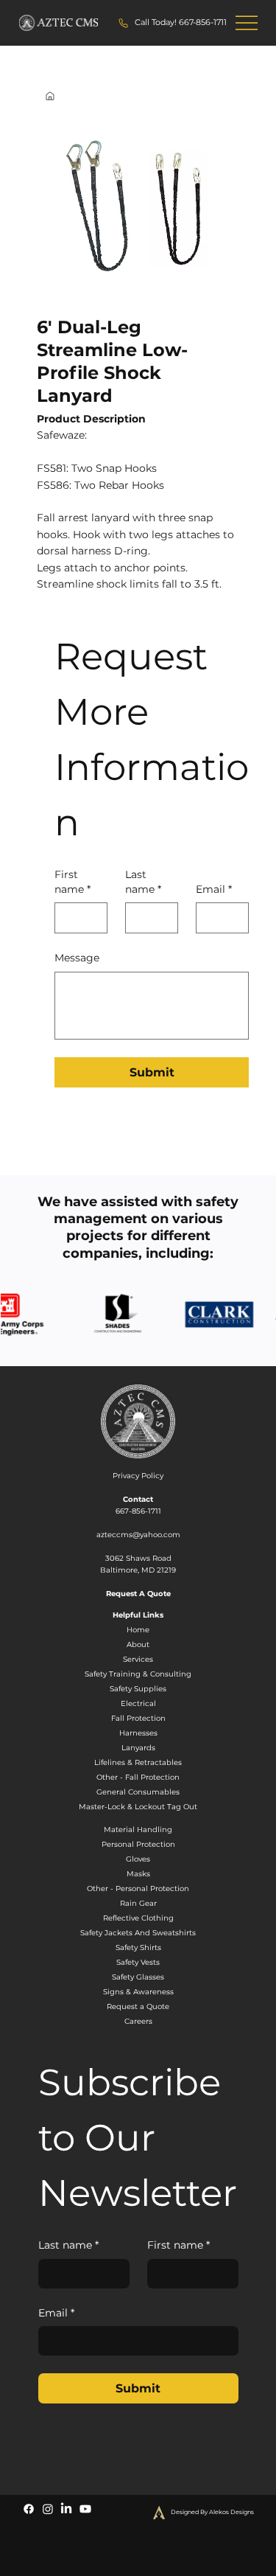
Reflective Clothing (138, 1918)
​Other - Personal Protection (138, 1889)
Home (138, 1630)
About (138, 1644)
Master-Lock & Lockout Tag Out (138, 1807)
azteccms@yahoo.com (138, 1535)
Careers (138, 2021)
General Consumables (138, 1792)
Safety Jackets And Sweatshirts (138, 1933)
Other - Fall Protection (138, 1777)
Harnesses (138, 1733)
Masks (138, 1874)
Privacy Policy (138, 1476)
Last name (143, 882)
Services (138, 1659)
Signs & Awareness (138, 1992)
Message (77, 958)
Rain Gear (138, 1903)
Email (214, 889)
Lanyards (138, 1748)
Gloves (138, 1859)
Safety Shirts (138, 1947)
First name (72, 882)
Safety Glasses (138, 1977)
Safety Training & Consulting (138, 1674)
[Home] (50, 96)
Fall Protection (138, 1718)
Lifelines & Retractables (138, 1762)
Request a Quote (138, 2006)
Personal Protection (138, 1844)
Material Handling (138, 1830)
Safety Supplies (138, 1689)
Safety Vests (138, 1962)
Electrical (138, 1703)
